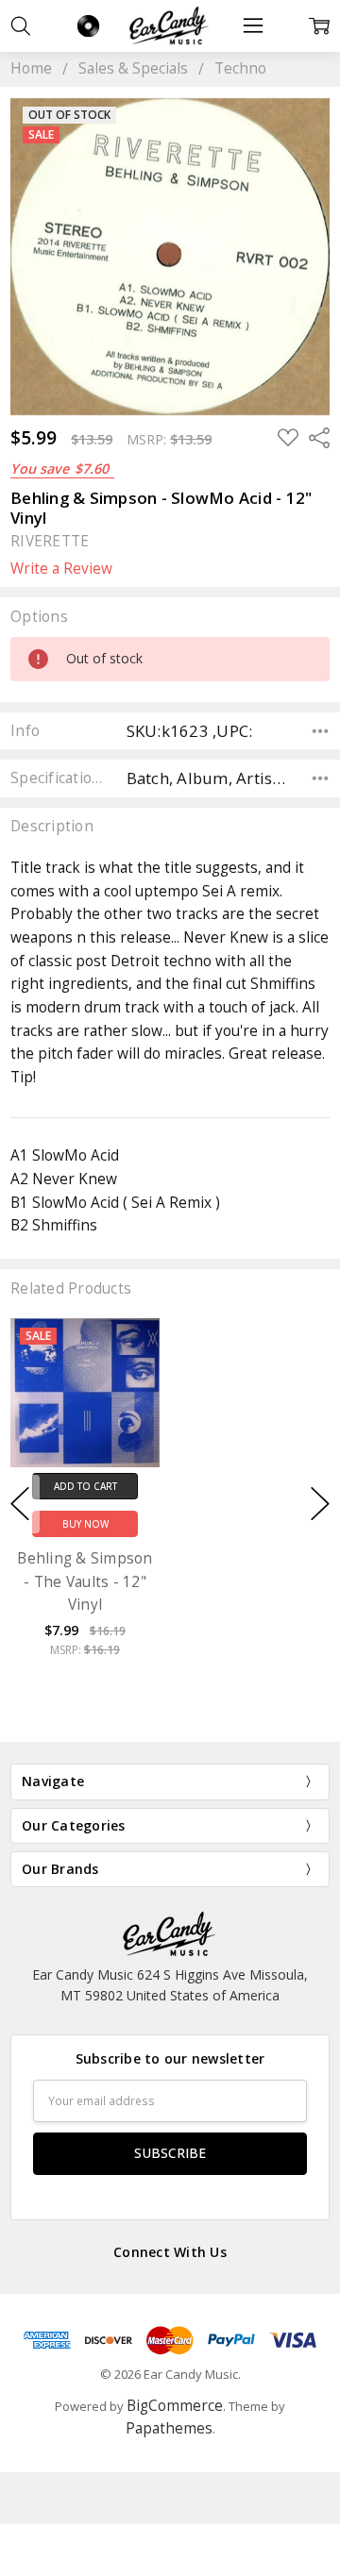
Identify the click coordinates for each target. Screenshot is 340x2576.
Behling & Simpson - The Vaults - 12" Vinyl (85, 1582)
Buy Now (85, 1525)
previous (20, 1504)
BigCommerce (175, 2406)
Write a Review (61, 569)
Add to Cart (85, 1486)
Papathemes (169, 2428)
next (320, 1504)
